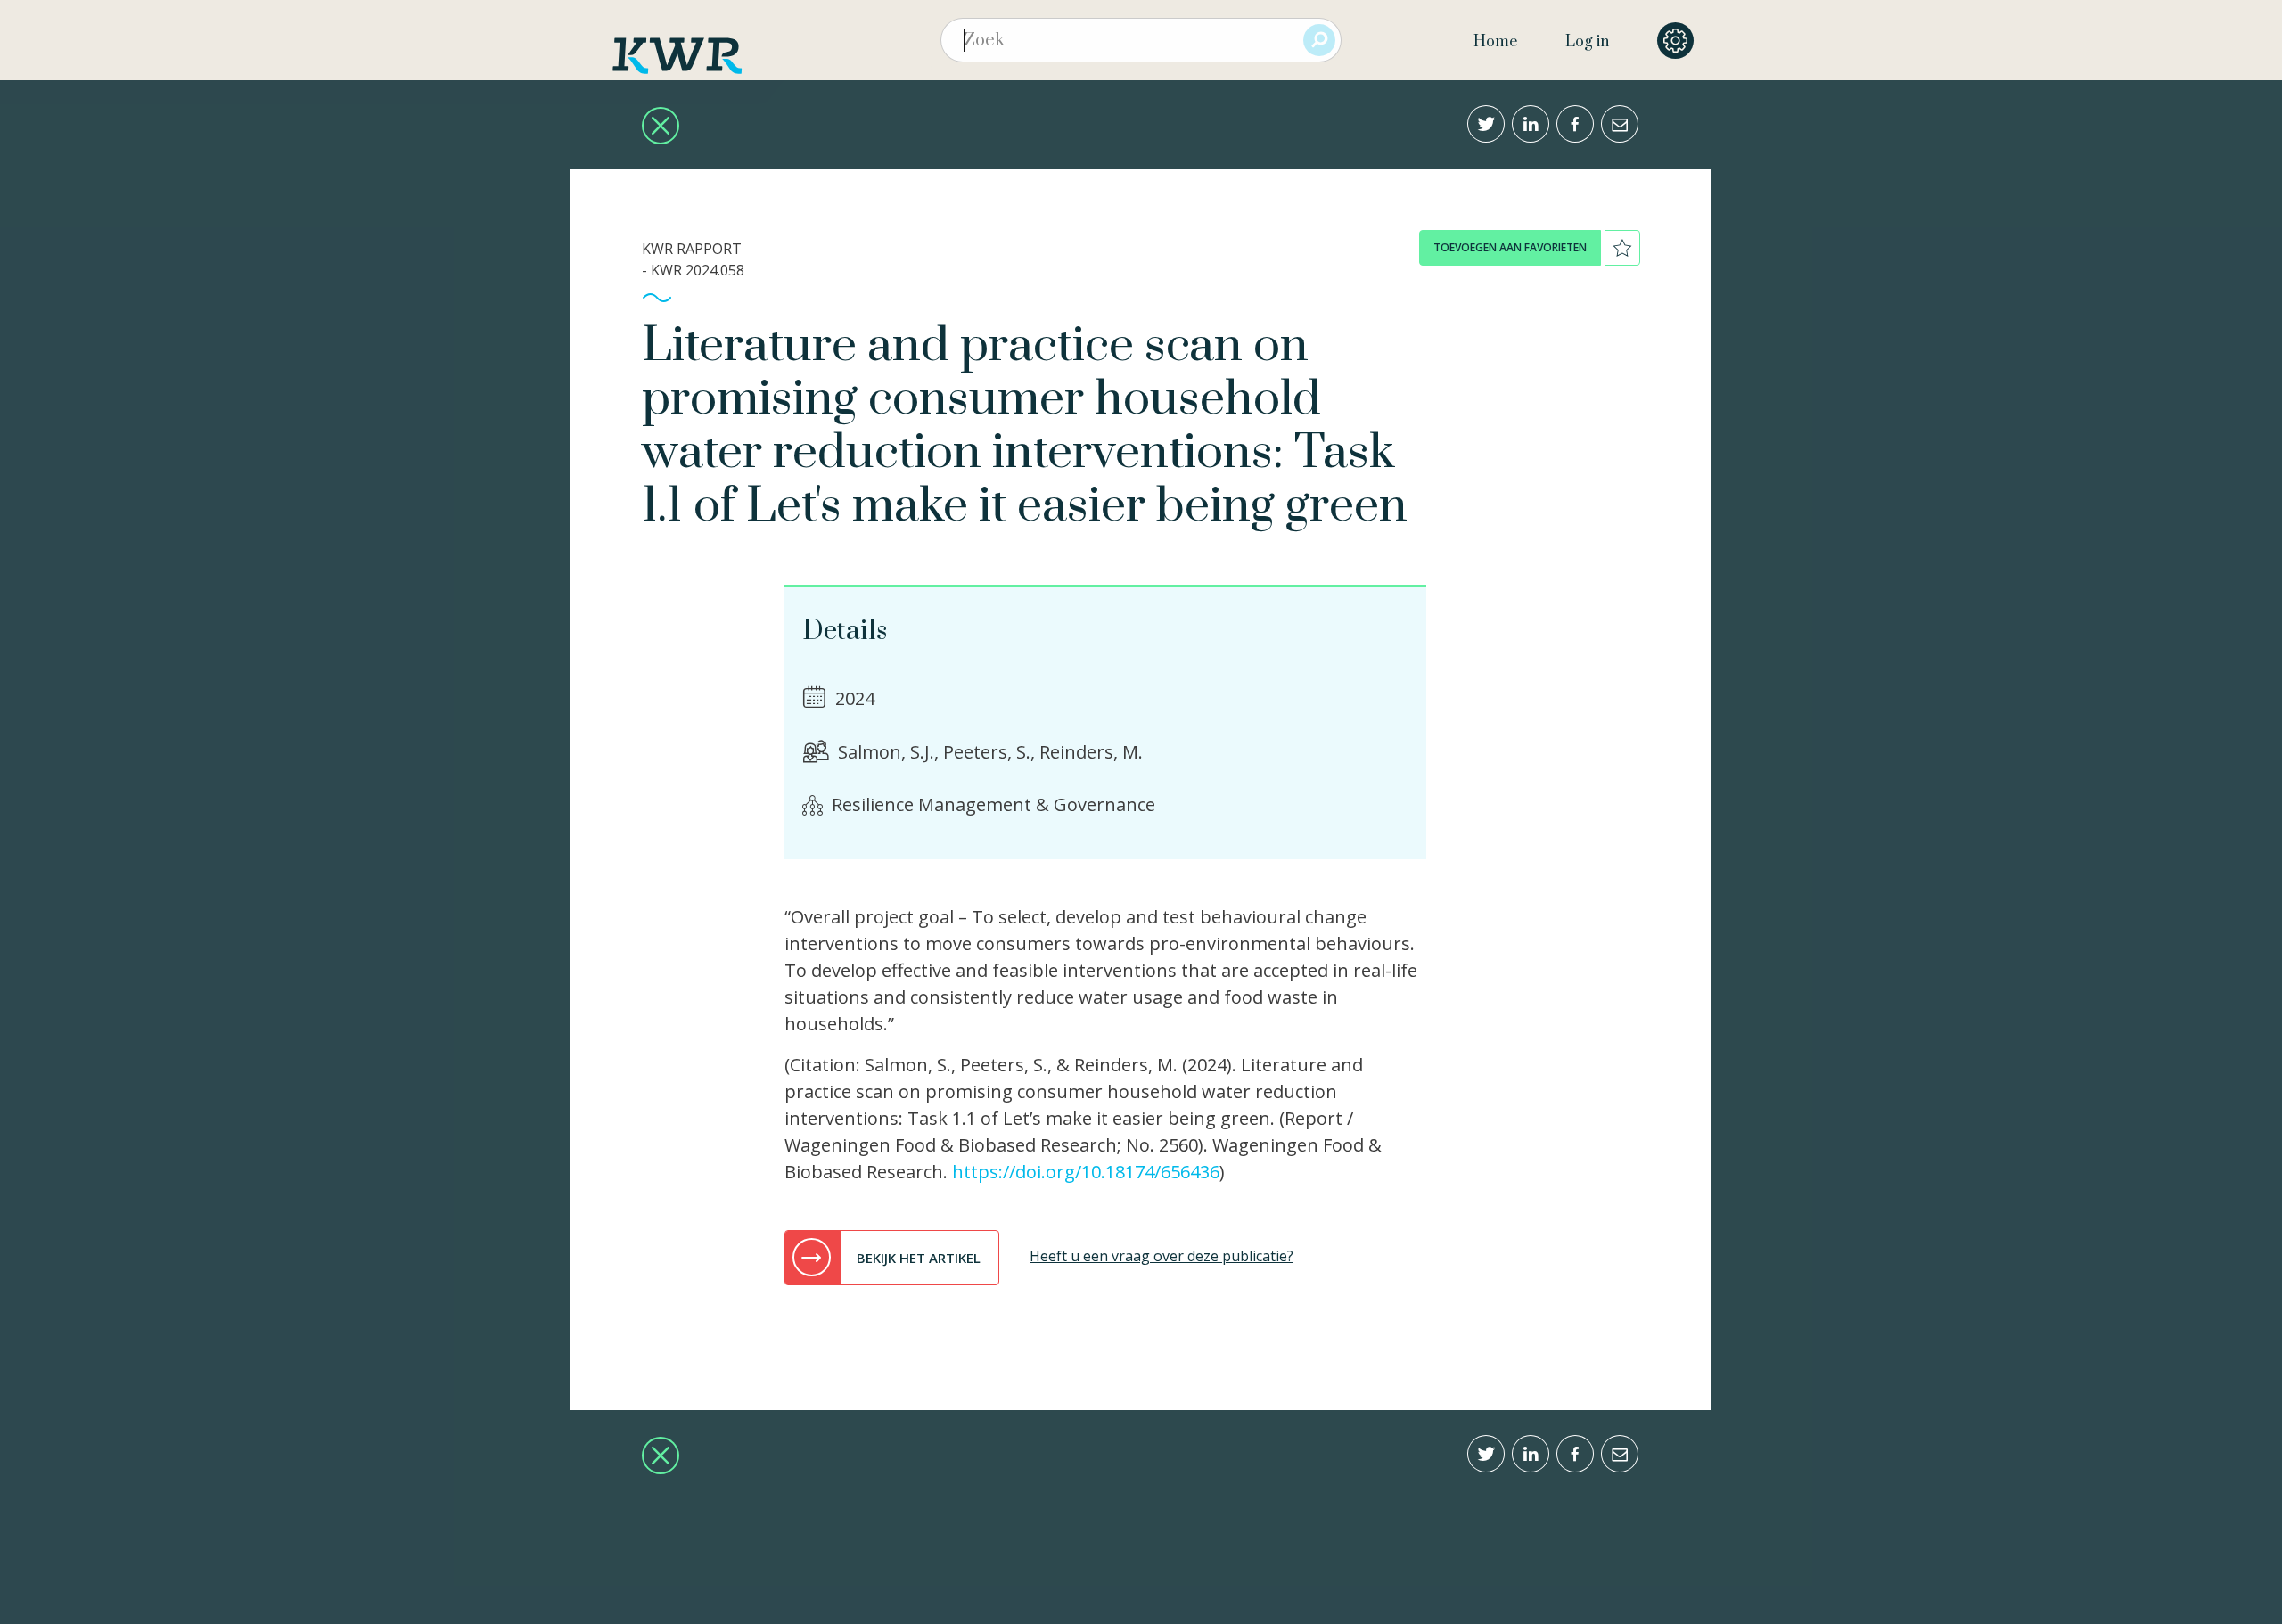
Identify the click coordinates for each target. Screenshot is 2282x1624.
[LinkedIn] (1531, 124)
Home (1495, 42)
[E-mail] (1620, 124)
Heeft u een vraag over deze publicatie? (1162, 1256)
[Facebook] (1575, 124)
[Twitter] (1486, 124)
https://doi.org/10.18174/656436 (1086, 1172)
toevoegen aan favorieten (1510, 247)
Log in (1587, 42)
